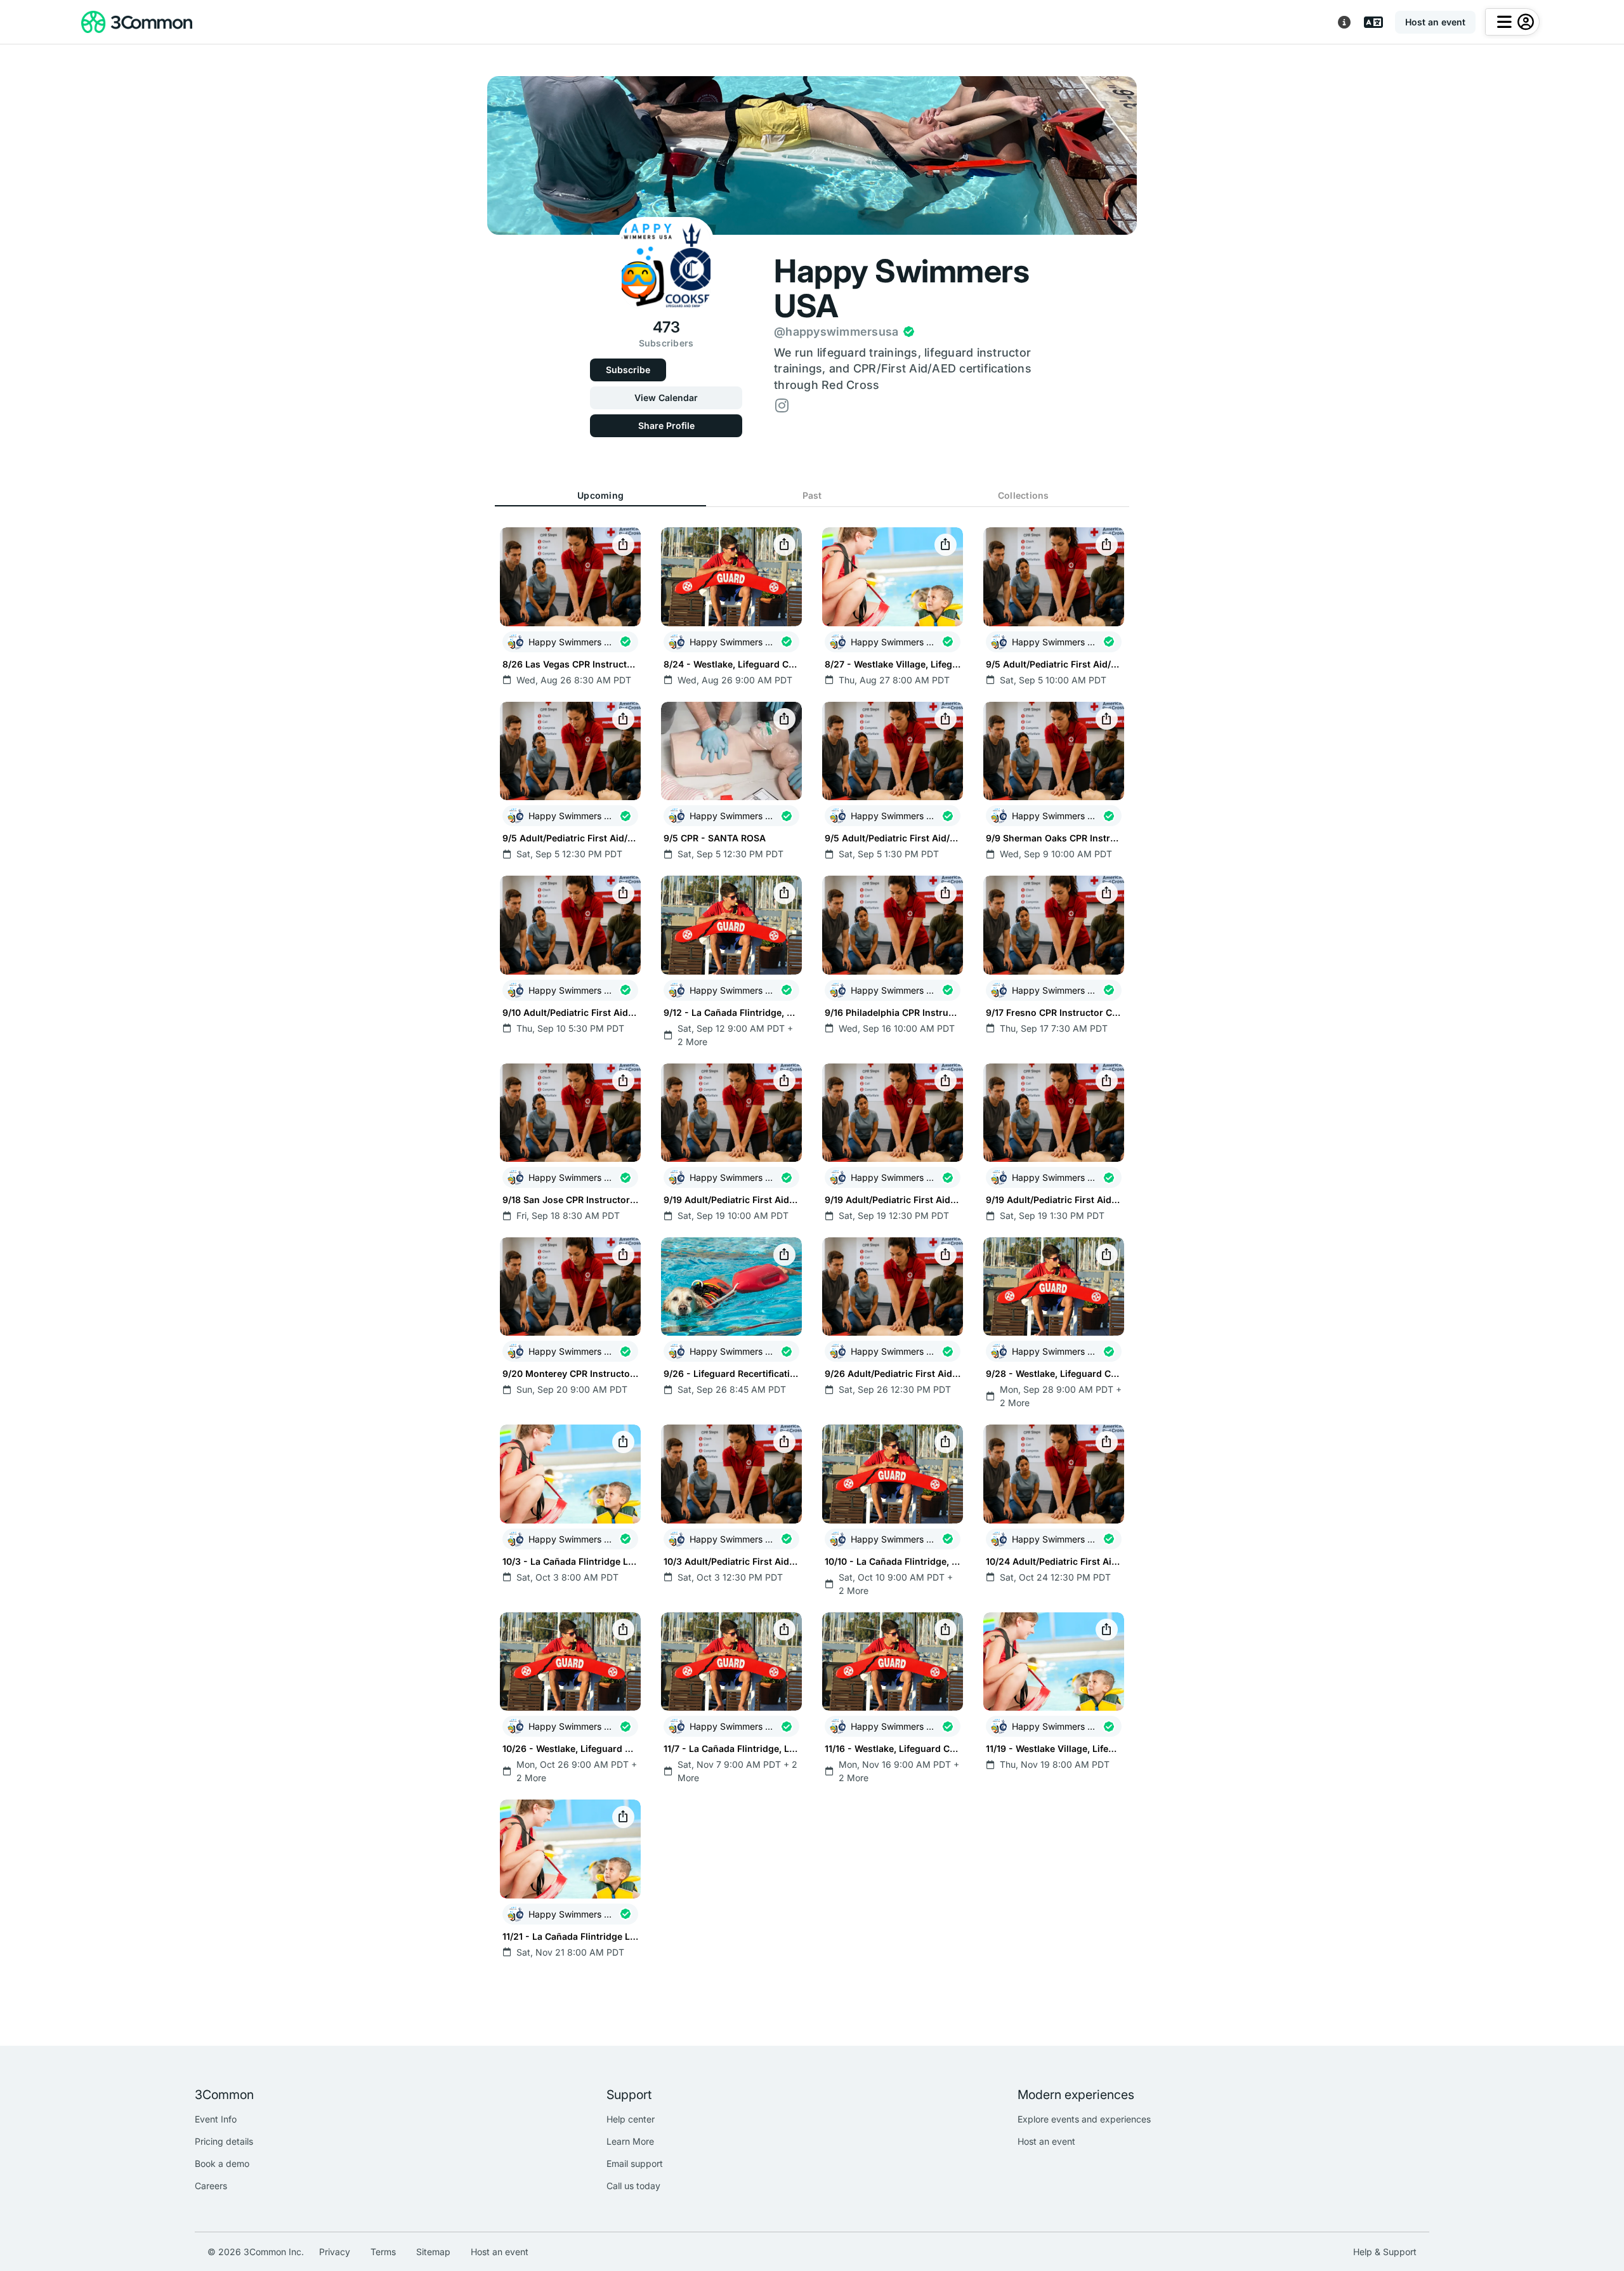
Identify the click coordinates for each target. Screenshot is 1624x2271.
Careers (211, 2186)
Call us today (633, 2186)
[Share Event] (623, 545)
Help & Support (1385, 2252)
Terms (383, 2252)
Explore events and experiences (1084, 2119)
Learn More (630, 2141)
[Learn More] (1344, 22)
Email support (635, 2163)
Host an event (1046, 2141)
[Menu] (1512, 22)
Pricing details (224, 2141)
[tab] (600, 496)
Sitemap (433, 2252)
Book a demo (222, 2163)
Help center (631, 2119)
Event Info (216, 2119)
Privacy (335, 2252)
